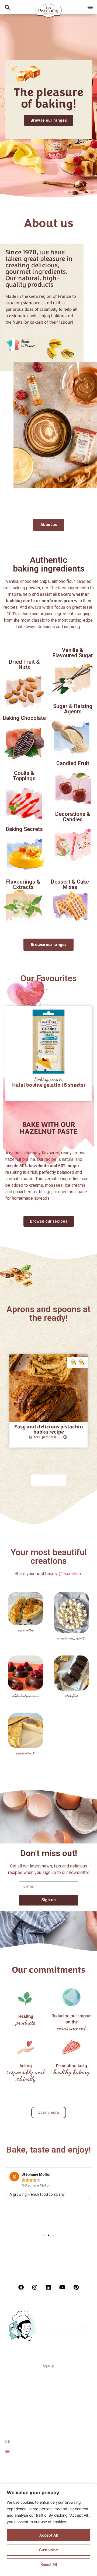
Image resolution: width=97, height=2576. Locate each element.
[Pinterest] (76, 2287)
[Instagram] (35, 2287)
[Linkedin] (48, 2287)
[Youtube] (62, 2287)
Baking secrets (48, 1079)
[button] (7, 7)
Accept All (48, 2535)
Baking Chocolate (24, 718)
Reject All (49, 2564)
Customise (48, 2550)
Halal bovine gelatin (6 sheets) (49, 1085)
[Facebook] (21, 2287)
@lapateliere (71, 1574)
